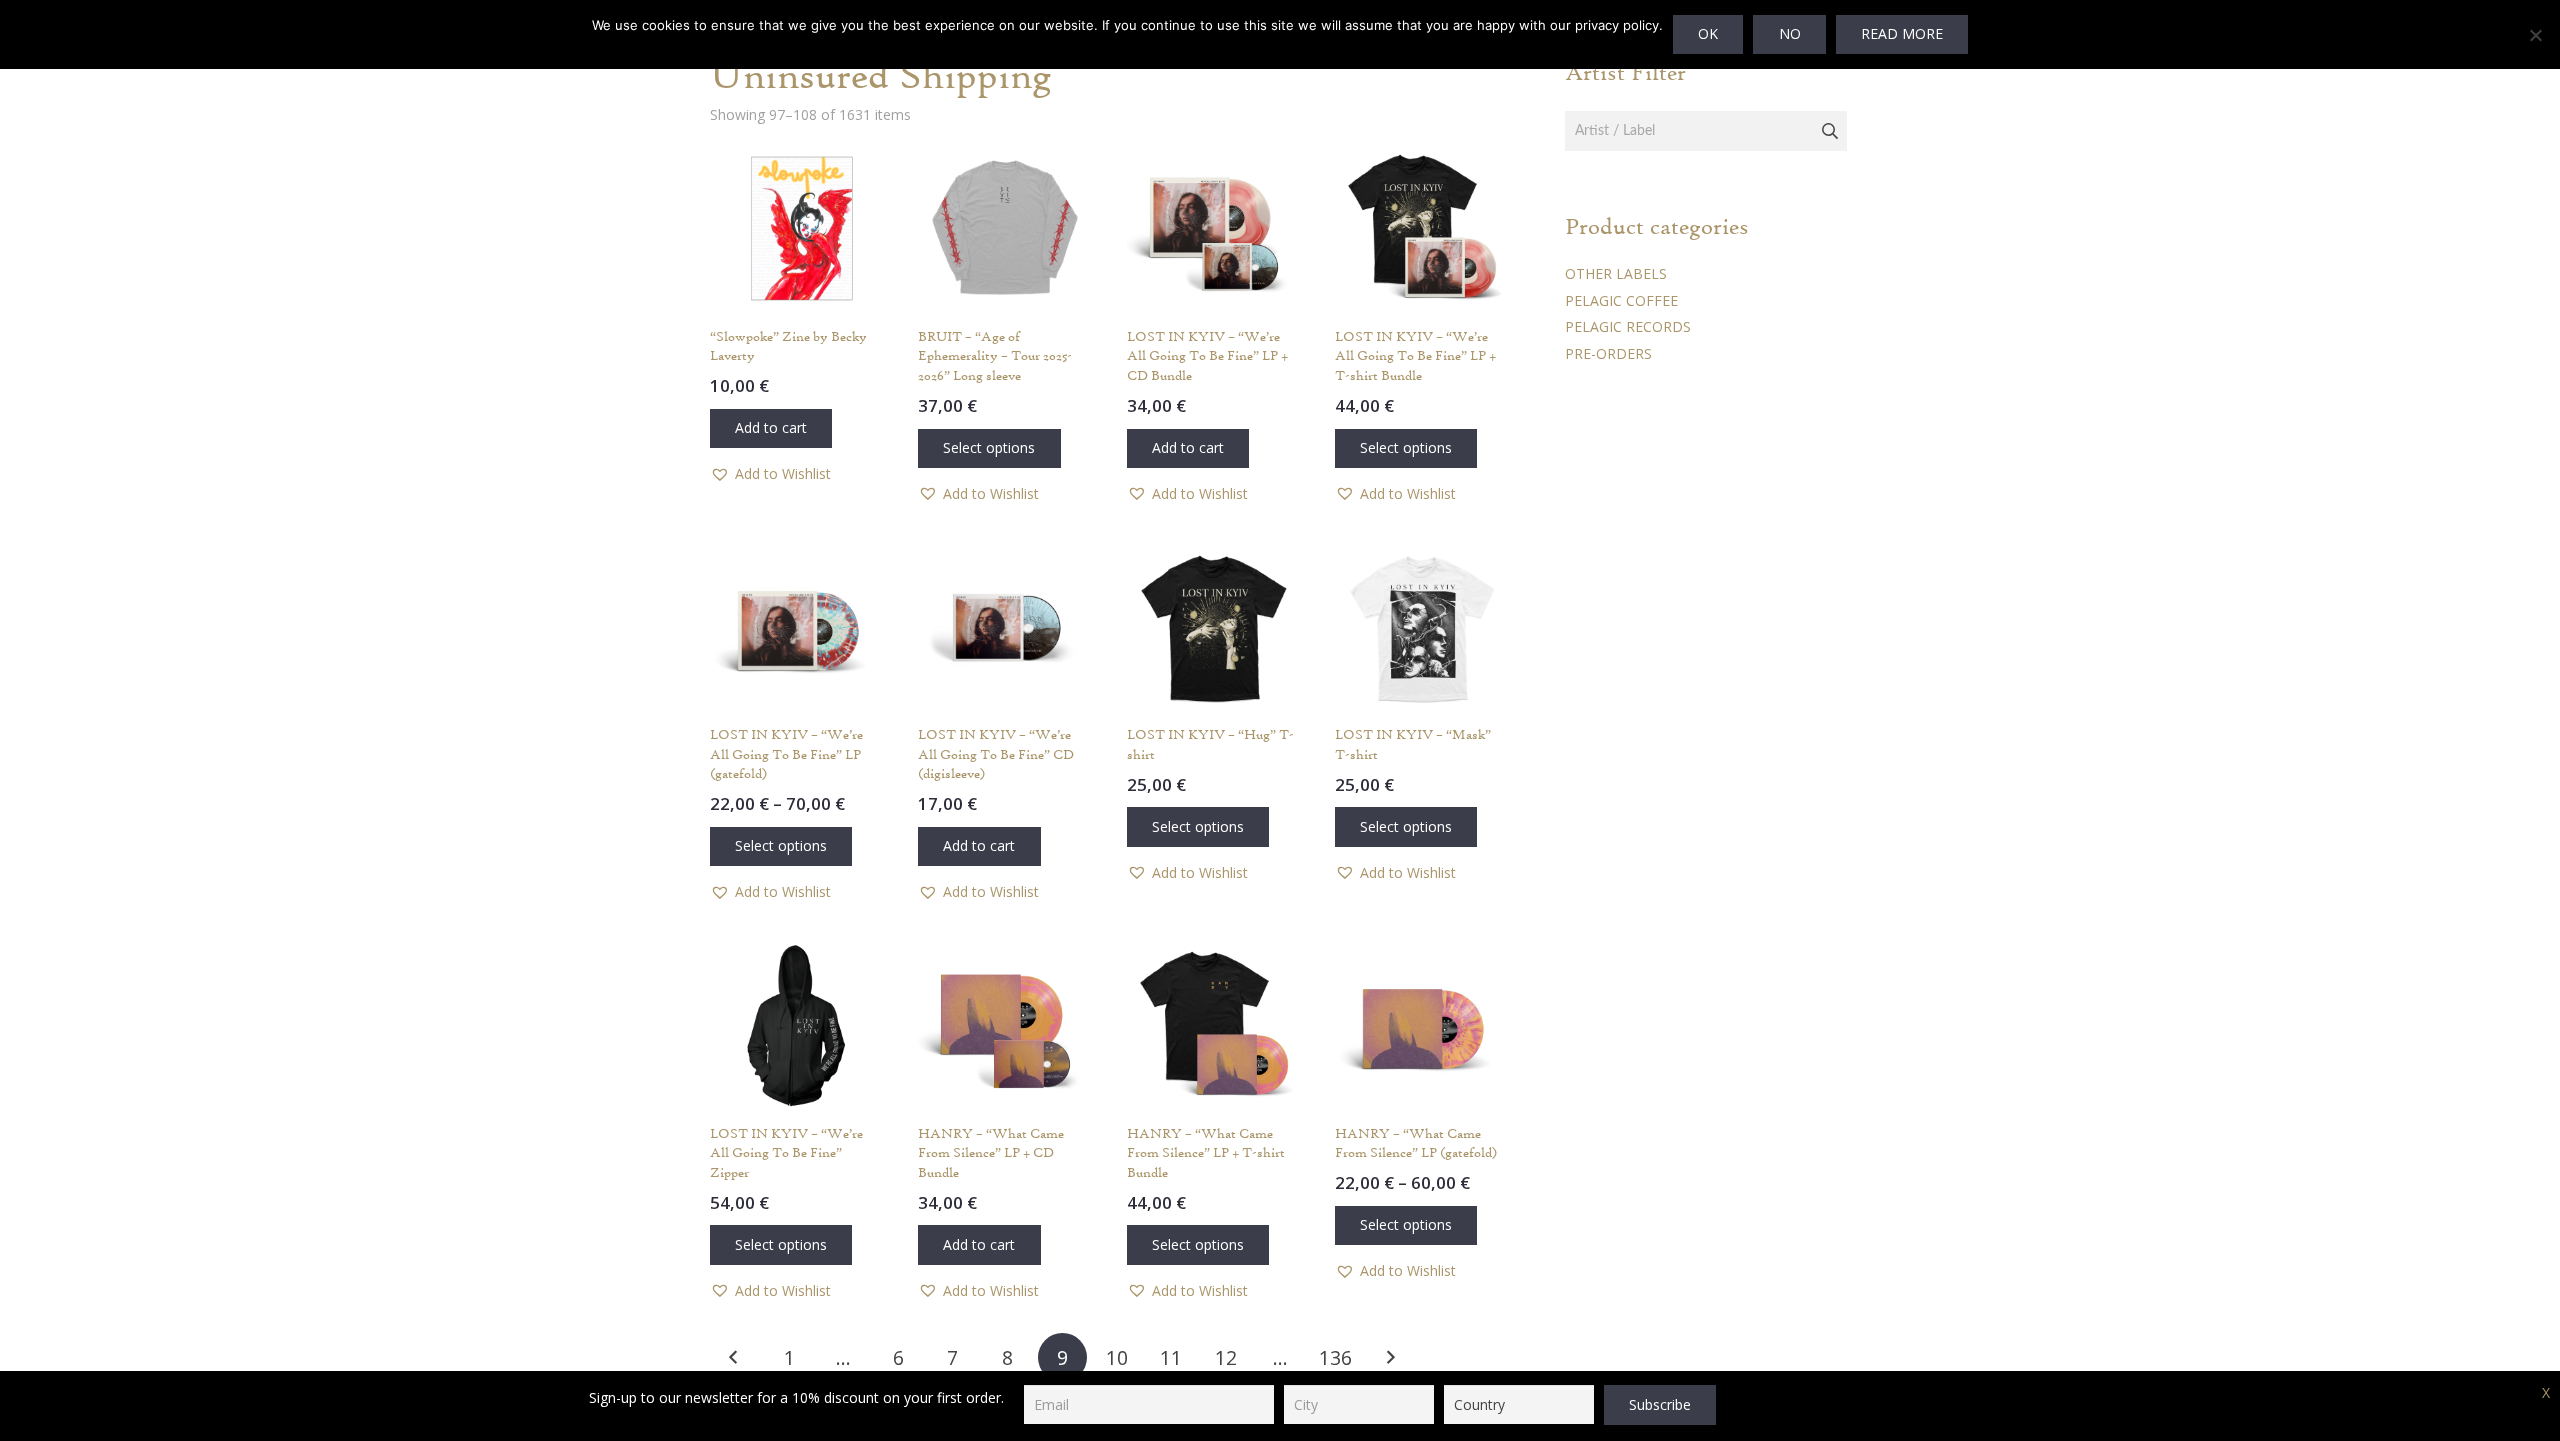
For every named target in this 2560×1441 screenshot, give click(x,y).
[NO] (2535, 35)
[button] (771, 428)
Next (1389, 1357)
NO (1790, 33)
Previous (734, 1357)
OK (1708, 33)
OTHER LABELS (1616, 273)
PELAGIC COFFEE (1621, 300)
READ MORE (1902, 33)
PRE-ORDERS (1608, 353)
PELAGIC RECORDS (1628, 326)
